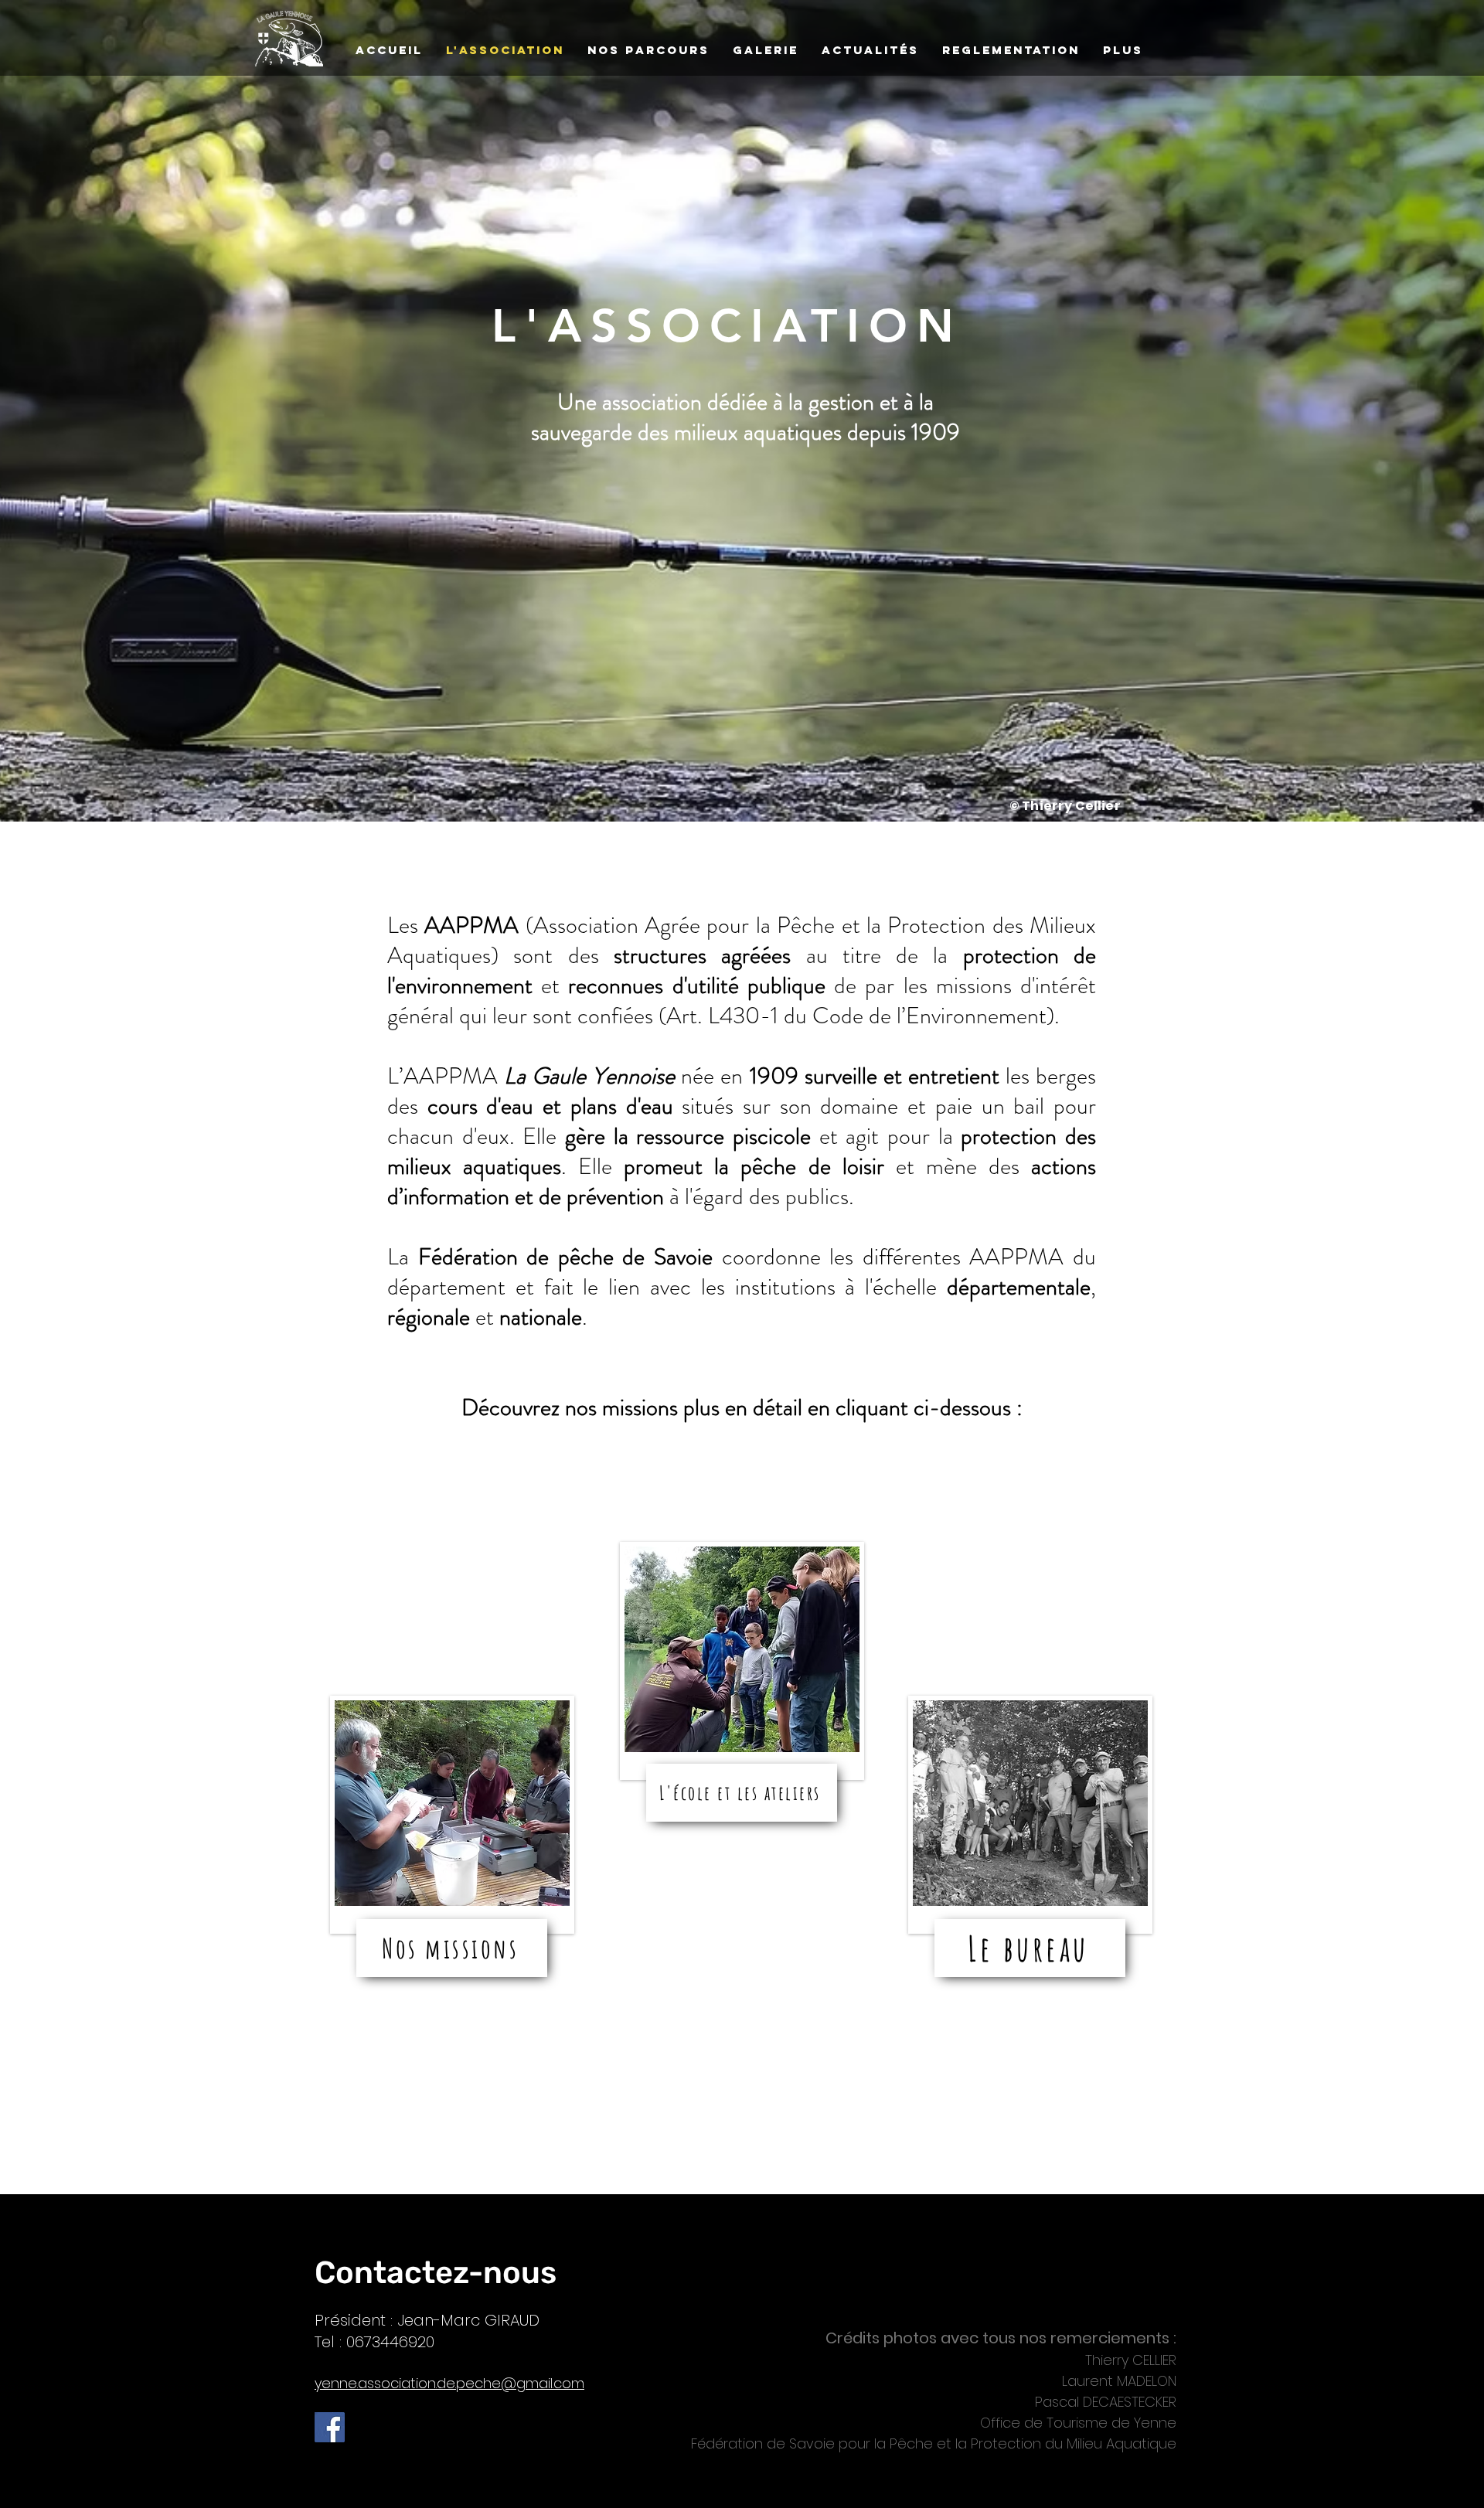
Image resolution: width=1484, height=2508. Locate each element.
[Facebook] (330, 2427)
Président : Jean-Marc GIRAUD (427, 2320)
